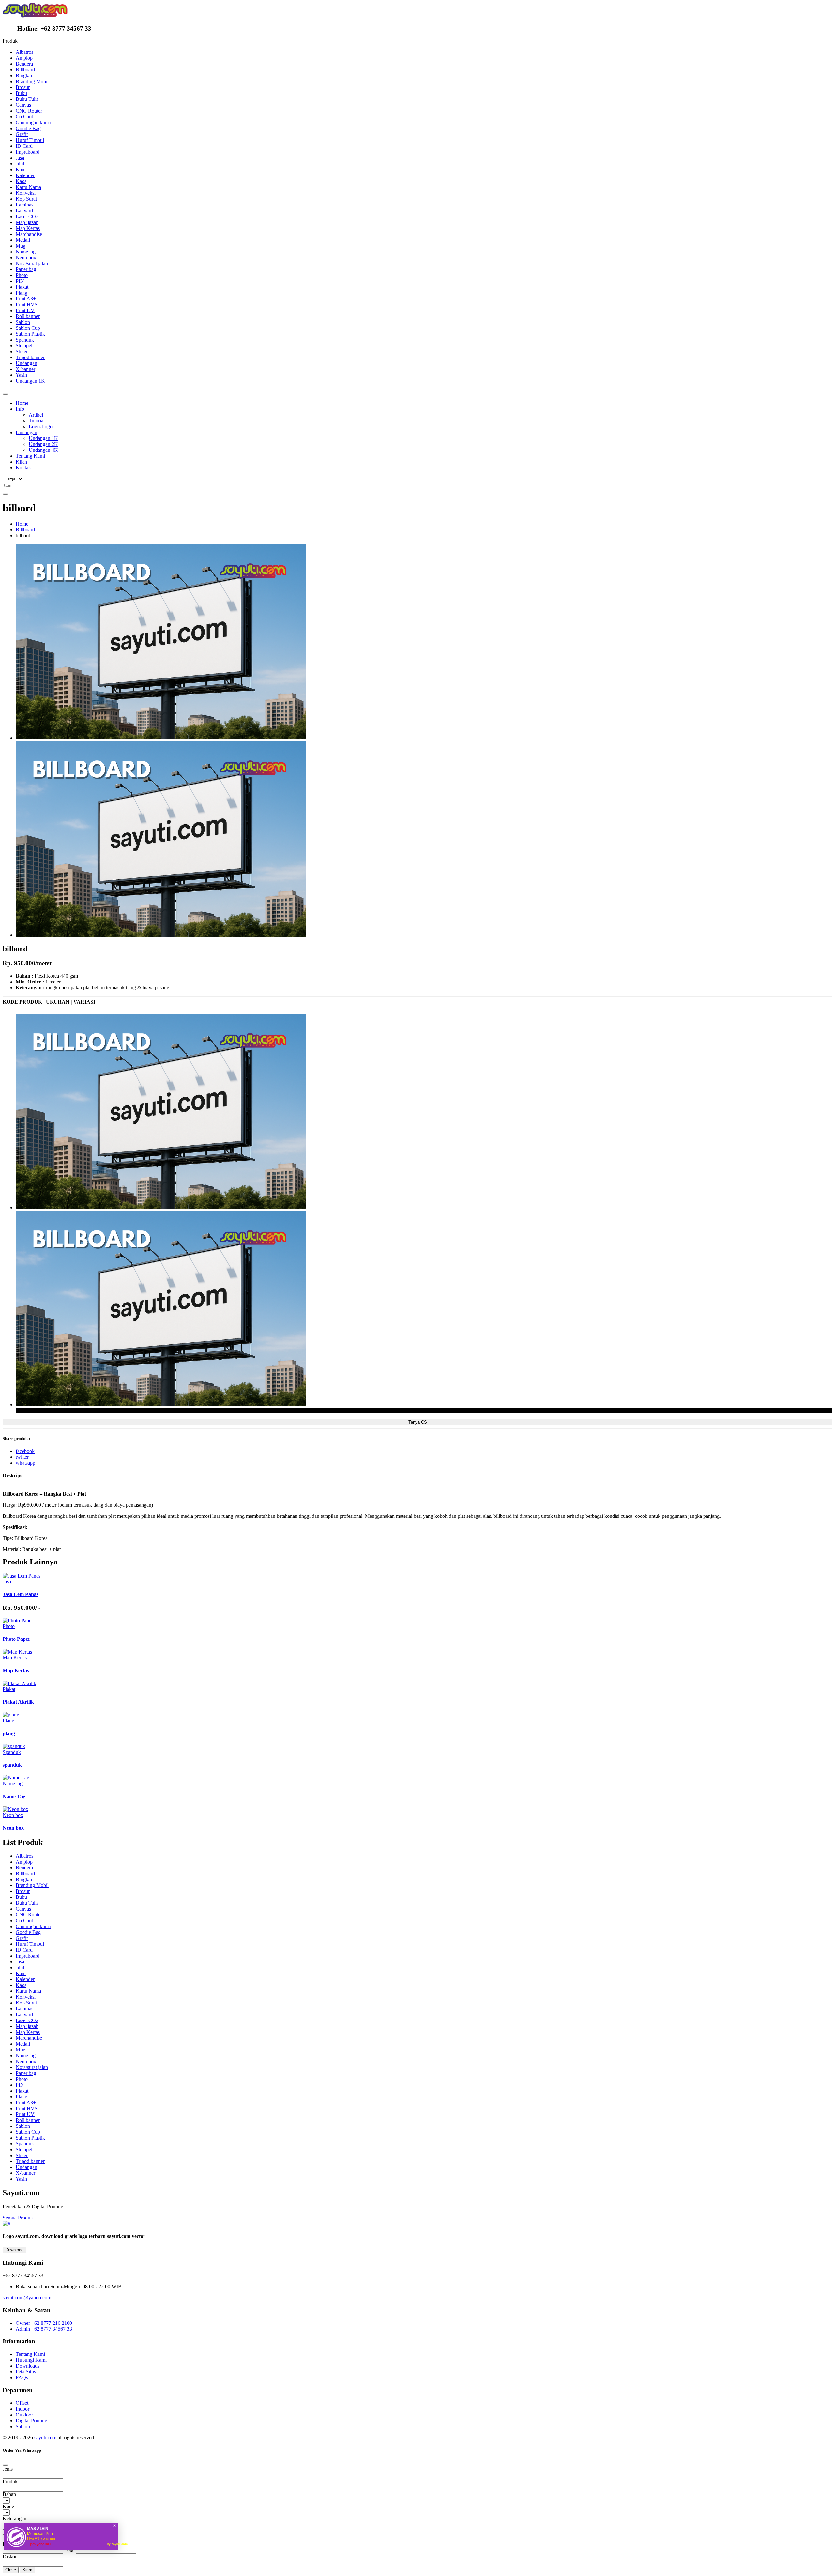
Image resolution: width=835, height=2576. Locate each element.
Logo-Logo (41, 427)
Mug (21, 246)
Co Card (24, 117)
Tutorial (37, 421)
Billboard (25, 70)
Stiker (22, 351)
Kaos (21, 181)
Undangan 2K (43, 444)
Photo (22, 275)
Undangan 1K (30, 381)
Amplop (24, 58)
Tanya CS (418, 1422)
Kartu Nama (28, 187)
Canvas (23, 105)
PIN (20, 281)
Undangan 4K (43, 450)
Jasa (20, 158)
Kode (8, 2506)
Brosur (23, 87)
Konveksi (26, 193)
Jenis (8, 2469)
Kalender (25, 175)
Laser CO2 (27, 216)
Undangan (26, 363)
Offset (22, 2403)
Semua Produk (18, 2218)
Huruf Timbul (30, 140)
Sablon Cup (28, 328)
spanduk (12, 1765)
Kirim (27, 2570)
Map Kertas (28, 228)
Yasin (21, 375)
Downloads (28, 2366)
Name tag (26, 252)
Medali (23, 240)
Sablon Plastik (30, 334)
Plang (22, 293)
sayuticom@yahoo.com (27, 2298)
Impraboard (28, 152)
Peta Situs (26, 2372)
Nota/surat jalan (32, 263)
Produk (10, 2482)
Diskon (10, 2557)
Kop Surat (26, 199)
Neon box (26, 258)
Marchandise (29, 234)
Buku (21, 93)
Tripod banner (30, 357)
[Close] (5, 2465)
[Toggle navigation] (5, 394)
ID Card (24, 146)
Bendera (24, 64)
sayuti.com (45, 2438)
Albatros (24, 52)
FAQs (22, 2378)
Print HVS (27, 305)
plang (9, 1734)
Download (14, 2250)
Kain (21, 169)
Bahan (9, 2494)
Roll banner (28, 316)
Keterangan (15, 2518)
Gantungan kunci (33, 122)
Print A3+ (26, 299)
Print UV (25, 310)
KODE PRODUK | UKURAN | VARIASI (49, 1002)
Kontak (23, 468)
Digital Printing (31, 2421)
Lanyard (24, 211)
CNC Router (29, 111)
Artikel (36, 415)
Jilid (20, 164)
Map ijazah (27, 222)
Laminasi (25, 205)
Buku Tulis (27, 99)
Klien (21, 462)
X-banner (25, 369)
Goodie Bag (28, 128)
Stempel (24, 346)
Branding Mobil (32, 81)
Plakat (22, 287)
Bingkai (24, 76)
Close (11, 2570)
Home (22, 403)
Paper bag (26, 269)
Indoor (23, 2409)
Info (20, 409)
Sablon (23, 322)
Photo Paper (16, 1639)
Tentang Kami (30, 456)
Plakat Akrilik (18, 1702)
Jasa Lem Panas (21, 1594)
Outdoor (24, 2415)
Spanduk (25, 340)
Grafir (22, 134)
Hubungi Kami (31, 2360)
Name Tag (14, 1797)
